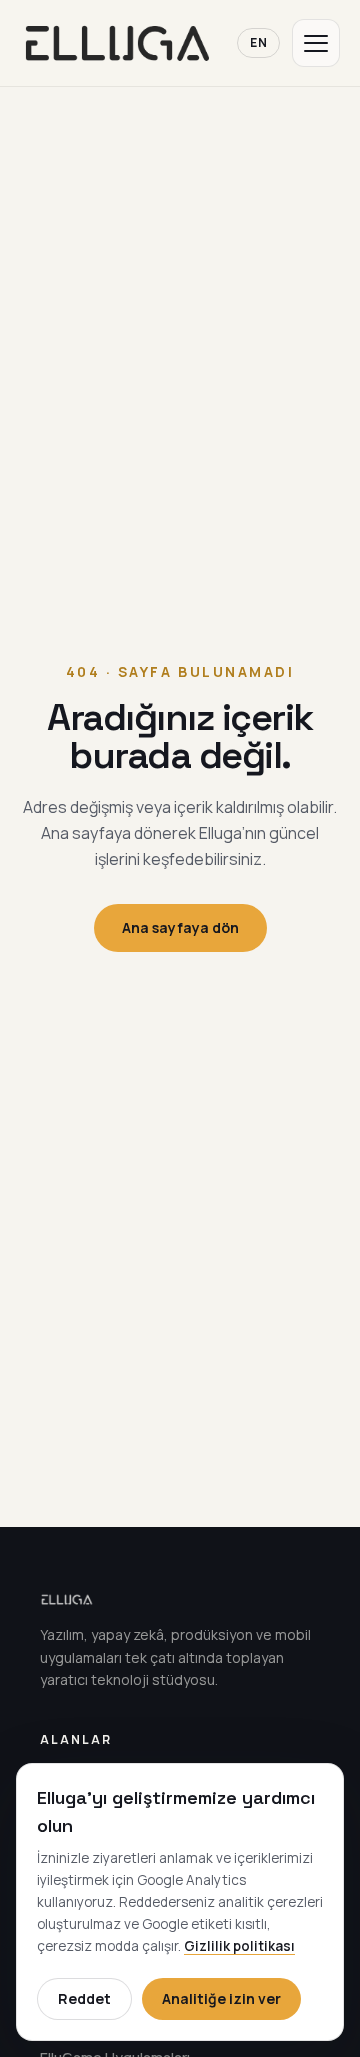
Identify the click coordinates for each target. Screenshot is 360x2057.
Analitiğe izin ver (221, 1998)
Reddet (84, 1998)
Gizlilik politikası (239, 1946)
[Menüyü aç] (316, 43)
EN (258, 42)
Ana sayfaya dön (180, 927)
